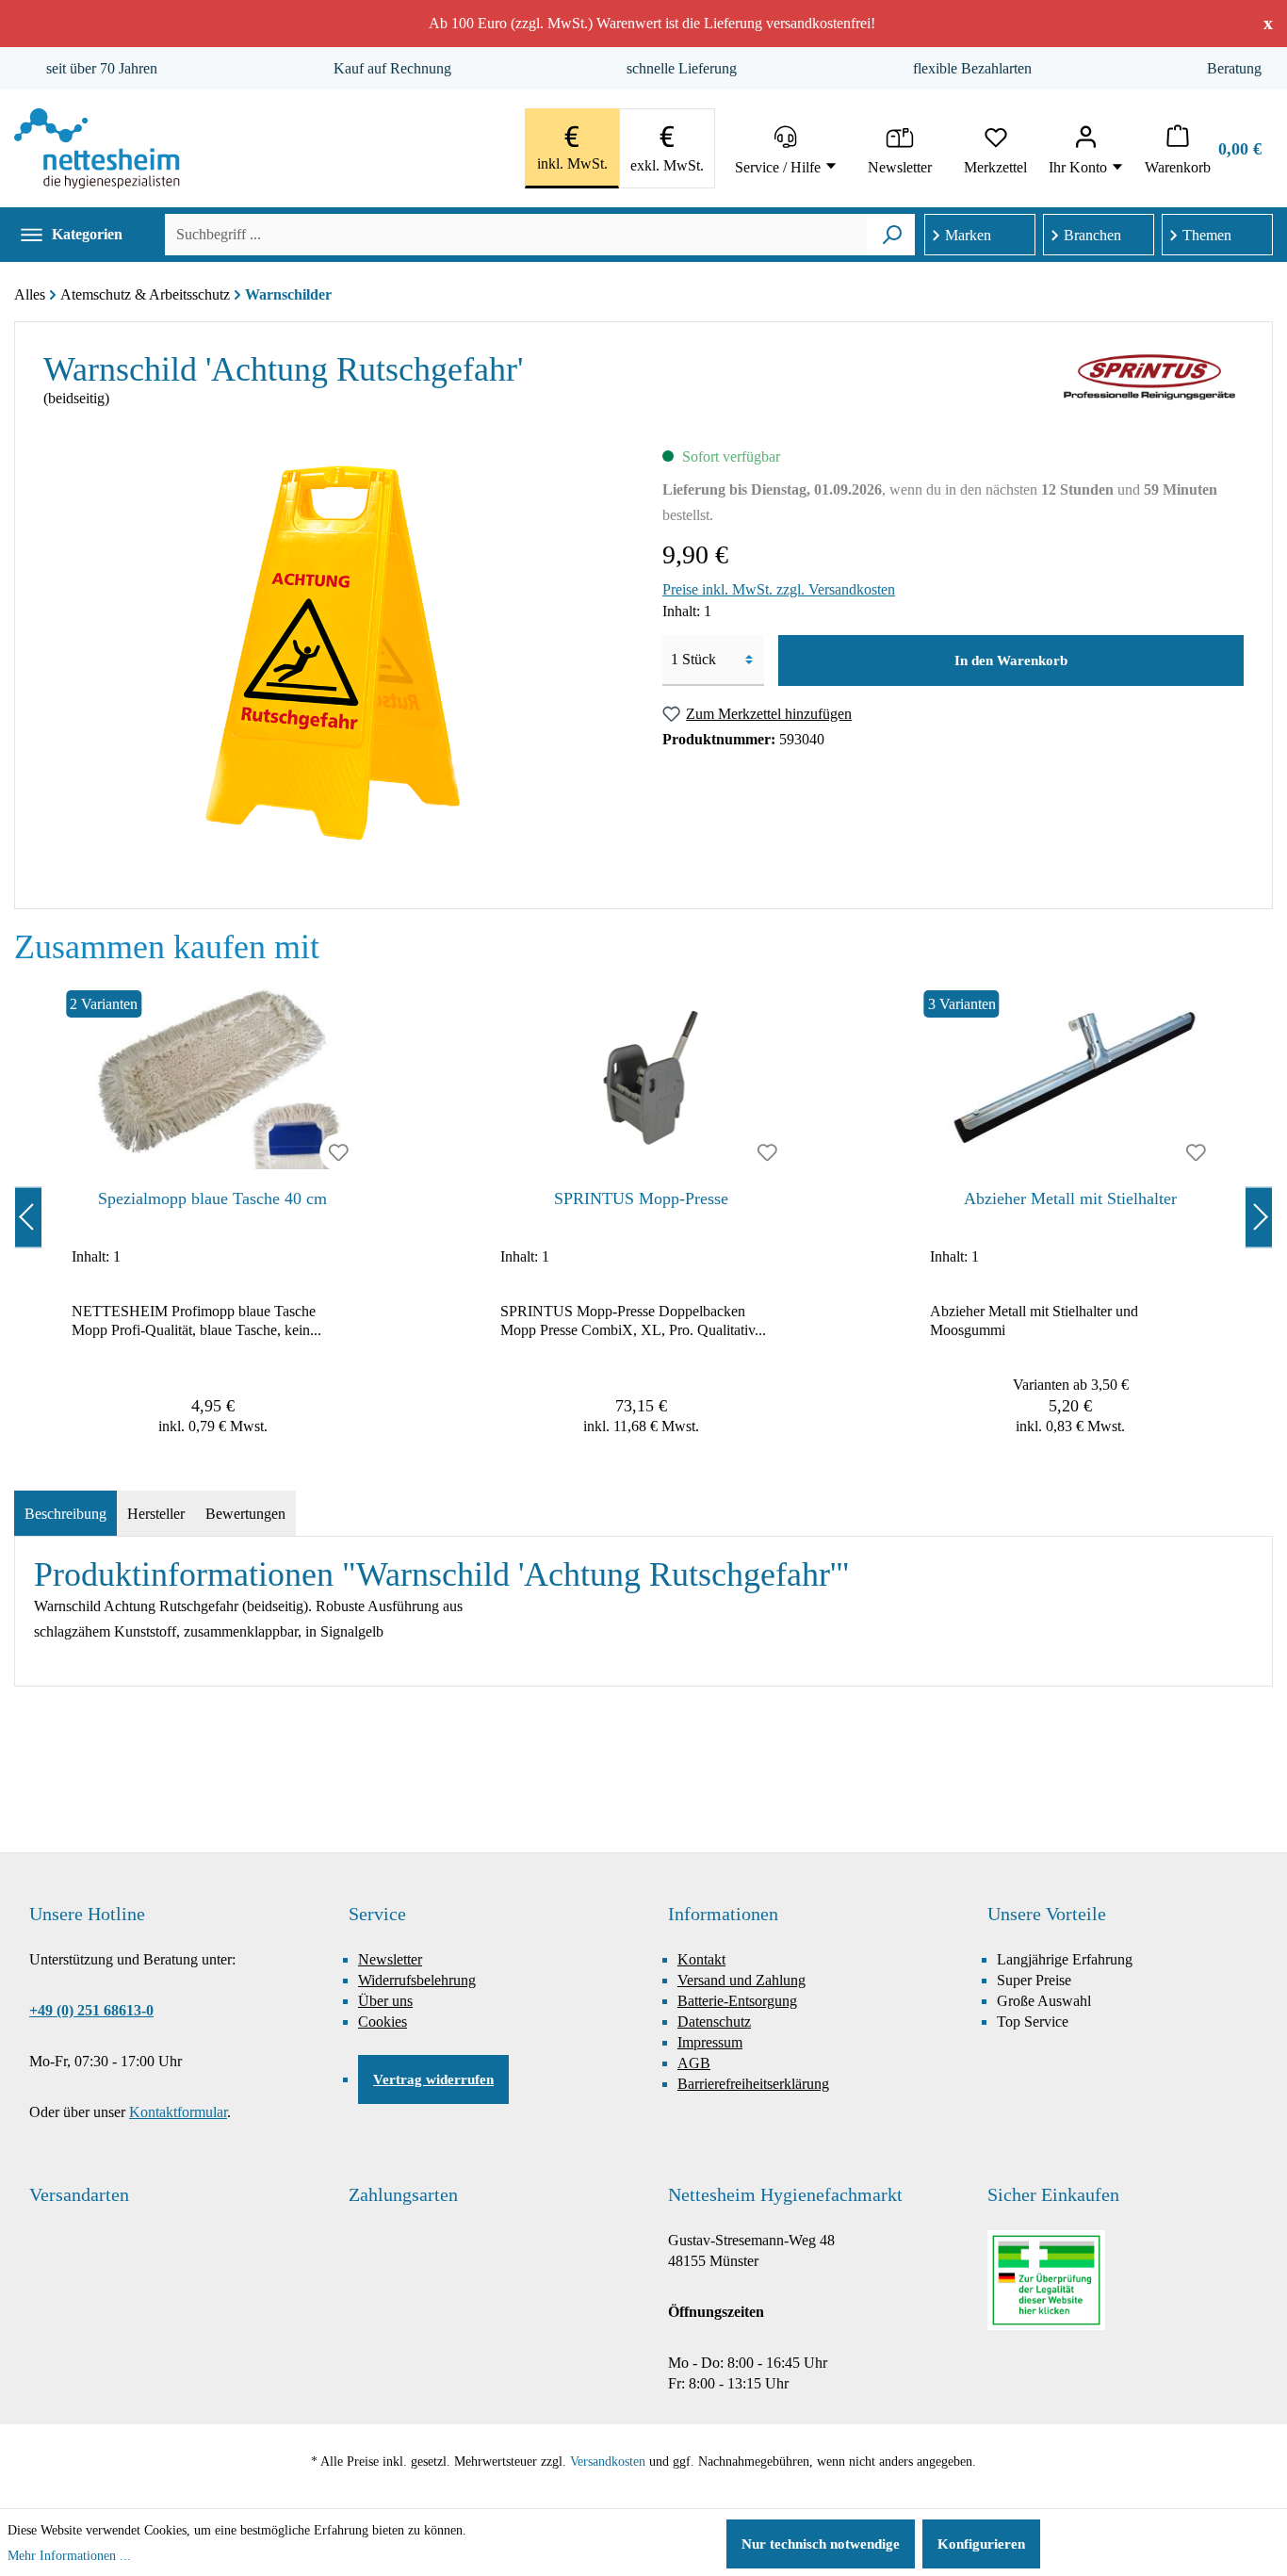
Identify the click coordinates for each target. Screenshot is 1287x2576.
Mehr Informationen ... (69, 2556)
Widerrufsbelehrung (417, 1980)
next (1259, 1217)
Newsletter (390, 1959)
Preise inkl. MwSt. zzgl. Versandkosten (779, 589)
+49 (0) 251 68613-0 (91, 2010)
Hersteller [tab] (156, 1514)
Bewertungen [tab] (245, 1514)
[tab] (65, 1514)
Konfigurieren (981, 2544)
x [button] (1268, 23)
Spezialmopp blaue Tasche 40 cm (212, 1198)
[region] (643, 1217)
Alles (30, 294)
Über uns (385, 2001)
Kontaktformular (178, 2112)
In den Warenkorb (1011, 660)
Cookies (383, 2022)
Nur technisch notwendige (821, 2544)
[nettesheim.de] (97, 148)
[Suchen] (892, 235)
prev (28, 1217)
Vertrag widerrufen (433, 2079)
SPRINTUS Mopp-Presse (641, 1198)
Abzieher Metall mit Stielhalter (1070, 1198)
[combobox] (516, 235)
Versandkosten (608, 2462)
